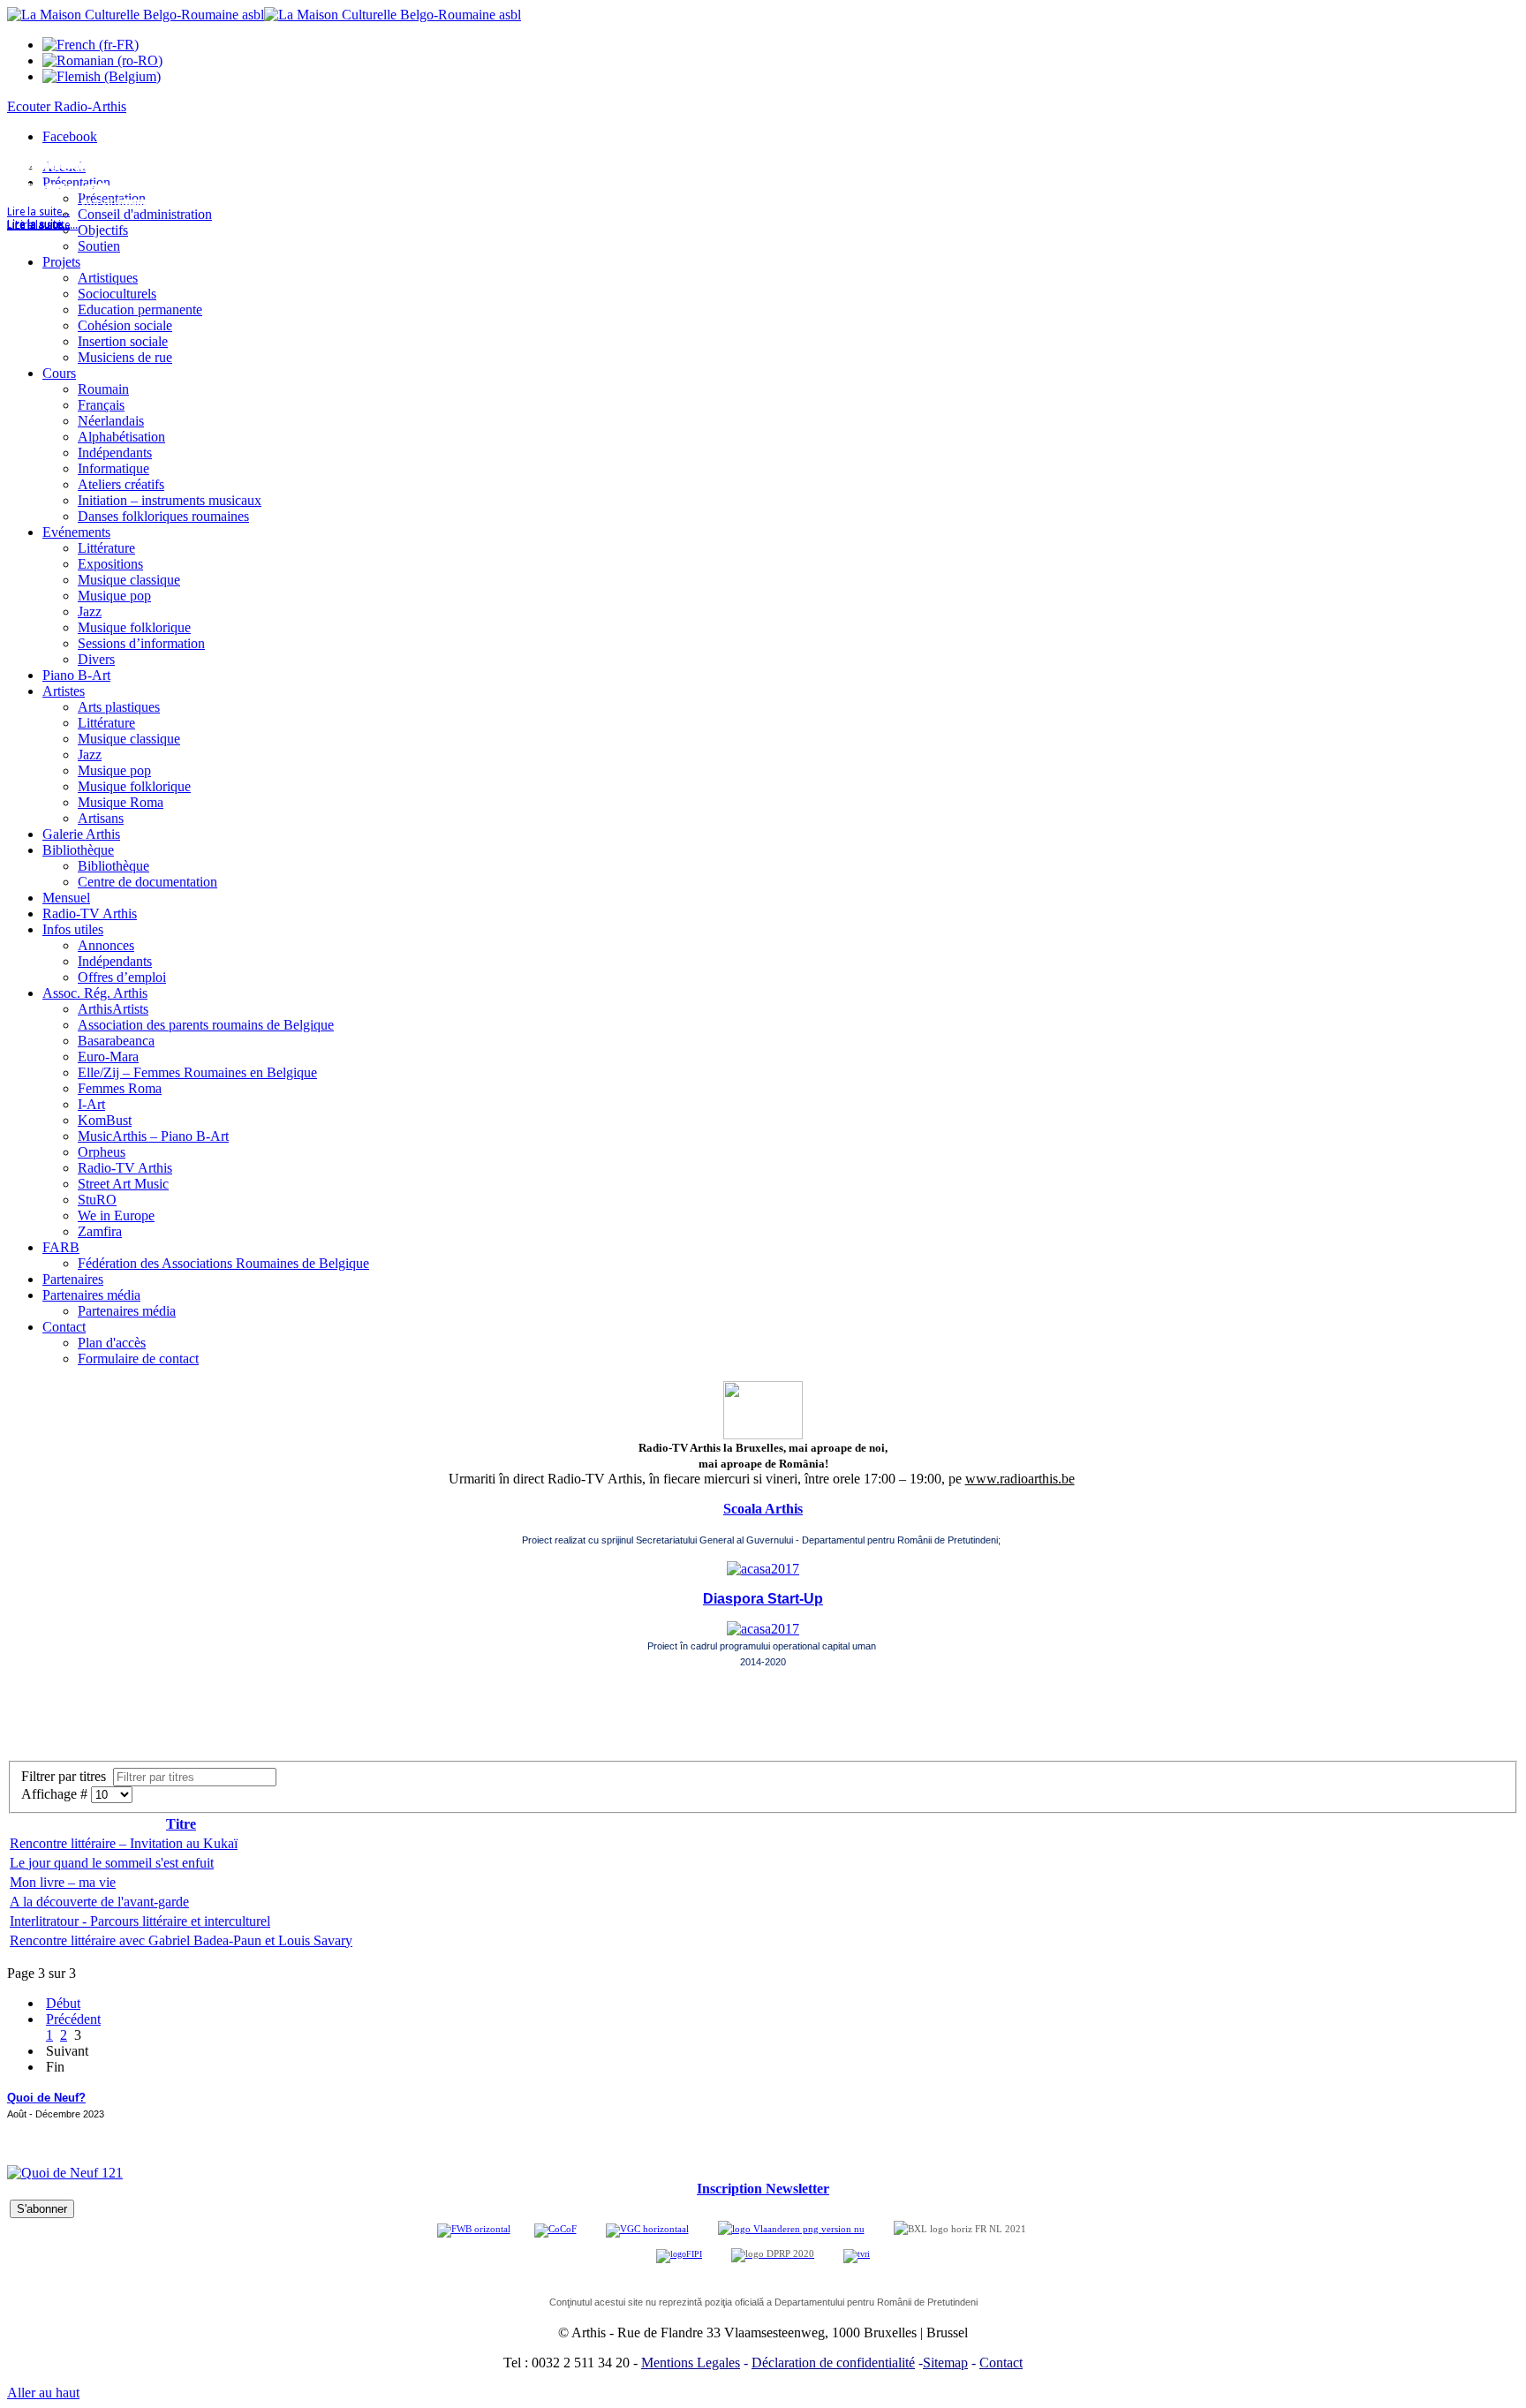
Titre (181, 1824)
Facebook (70, 136)
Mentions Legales (691, 2363)
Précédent (73, 2019)
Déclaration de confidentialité (833, 2363)
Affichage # (56, 1794)
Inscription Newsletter (763, 2189)
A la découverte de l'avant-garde (99, 1902)
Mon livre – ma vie (63, 1882)
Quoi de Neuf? (46, 2098)
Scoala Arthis (763, 1509)
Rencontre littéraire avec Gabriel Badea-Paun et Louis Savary (181, 1940)
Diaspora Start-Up (763, 1599)
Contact (1001, 2363)
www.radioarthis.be (1020, 1479)
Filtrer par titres (67, 1776)
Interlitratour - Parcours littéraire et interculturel (140, 1921)
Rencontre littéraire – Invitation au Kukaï (124, 1843)
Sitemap (945, 2363)
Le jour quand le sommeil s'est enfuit (112, 1863)
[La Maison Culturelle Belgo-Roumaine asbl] (264, 15)
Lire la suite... (38, 225)
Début (63, 2003)
